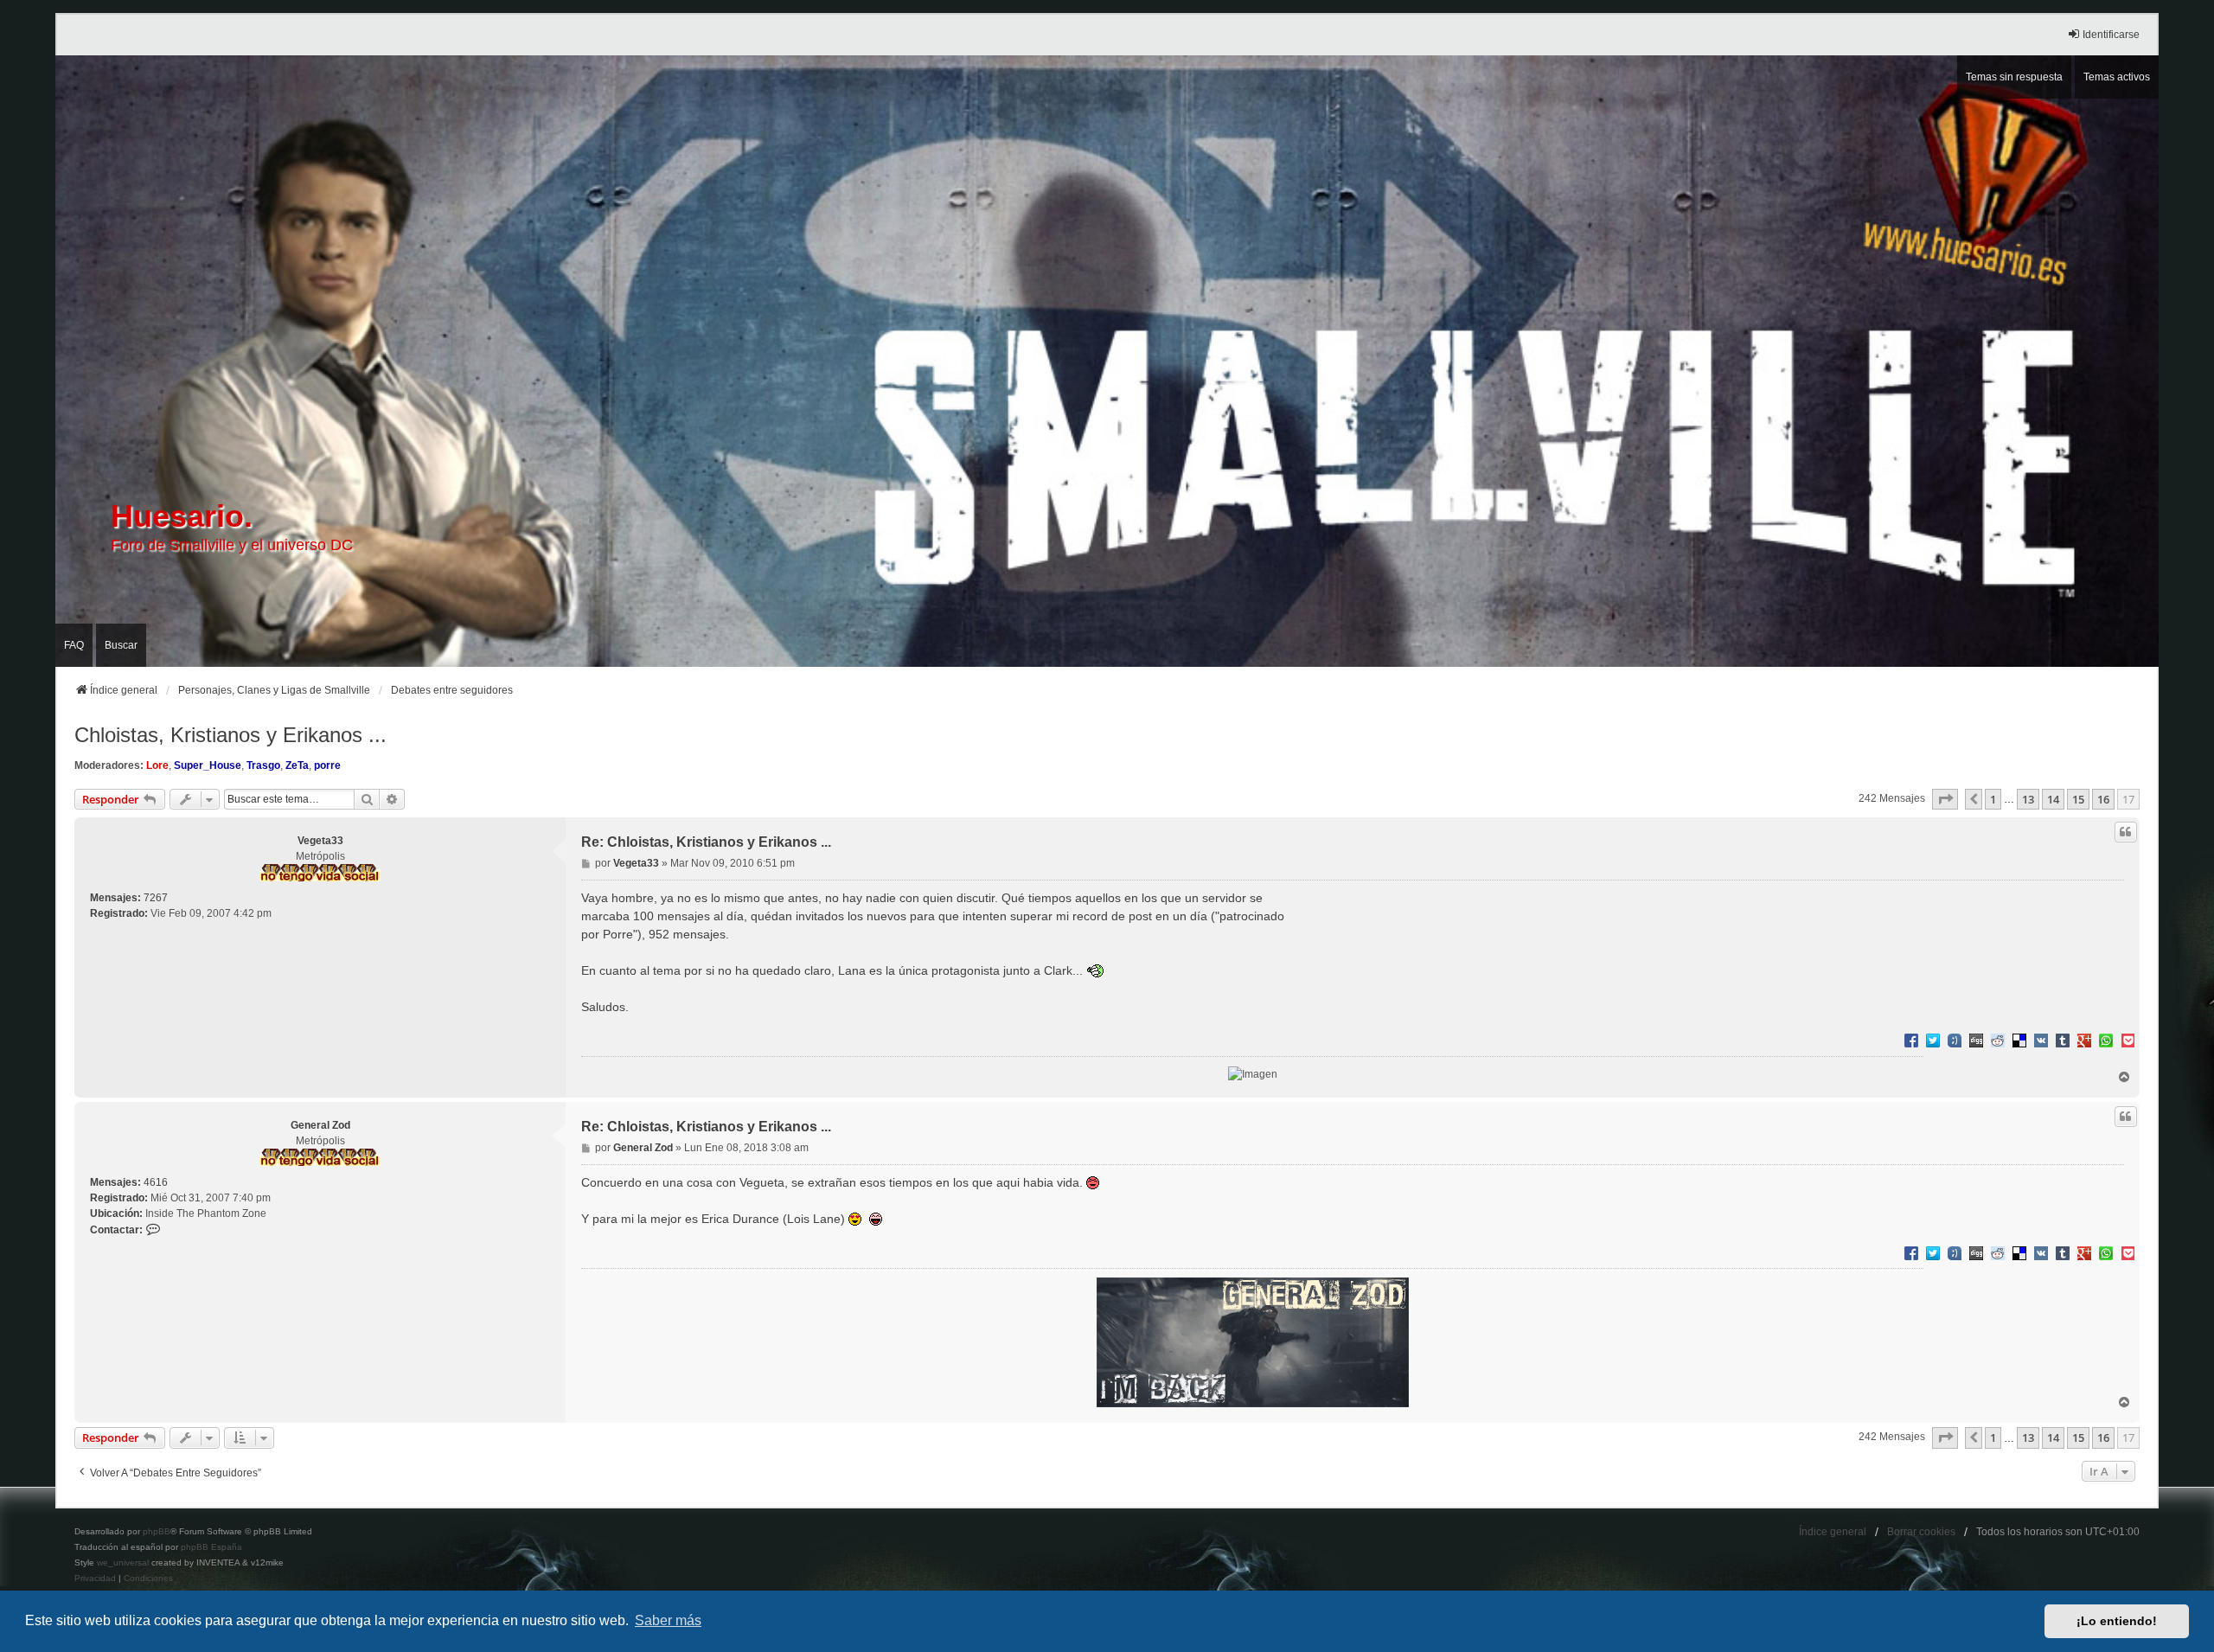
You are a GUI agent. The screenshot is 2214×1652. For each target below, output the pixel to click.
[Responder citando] (2126, 832)
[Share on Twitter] (1933, 1040)
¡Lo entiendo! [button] (2117, 1621)
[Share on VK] (2041, 1040)
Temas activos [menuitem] (2117, 77)
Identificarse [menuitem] (2111, 35)
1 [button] (1993, 799)
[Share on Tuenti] (1955, 1040)
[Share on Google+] (2084, 1040)
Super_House (208, 765)
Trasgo (263, 765)
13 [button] (2028, 799)
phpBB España (211, 1547)
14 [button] (2053, 799)
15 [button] (2078, 799)
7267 (156, 898)
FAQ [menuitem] (74, 645)
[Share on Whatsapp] (2106, 1040)
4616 (156, 1182)
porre (327, 765)
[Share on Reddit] (1998, 1040)
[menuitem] (95, 1578)
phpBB (157, 1531)
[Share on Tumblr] (2063, 1040)
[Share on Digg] (1976, 1040)
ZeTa (297, 765)
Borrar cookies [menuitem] (1921, 1532)
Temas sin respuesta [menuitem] (2014, 77)
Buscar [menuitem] (121, 645)
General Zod (320, 1125)
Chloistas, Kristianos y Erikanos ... (230, 735)
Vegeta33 (320, 841)
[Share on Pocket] (2128, 1040)
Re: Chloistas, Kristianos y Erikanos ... (706, 842)
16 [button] (2103, 799)
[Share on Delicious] (2019, 1040)
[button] (1945, 799)
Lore (157, 765)
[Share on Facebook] (1911, 1040)
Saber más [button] (668, 1620)
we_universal (123, 1562)
